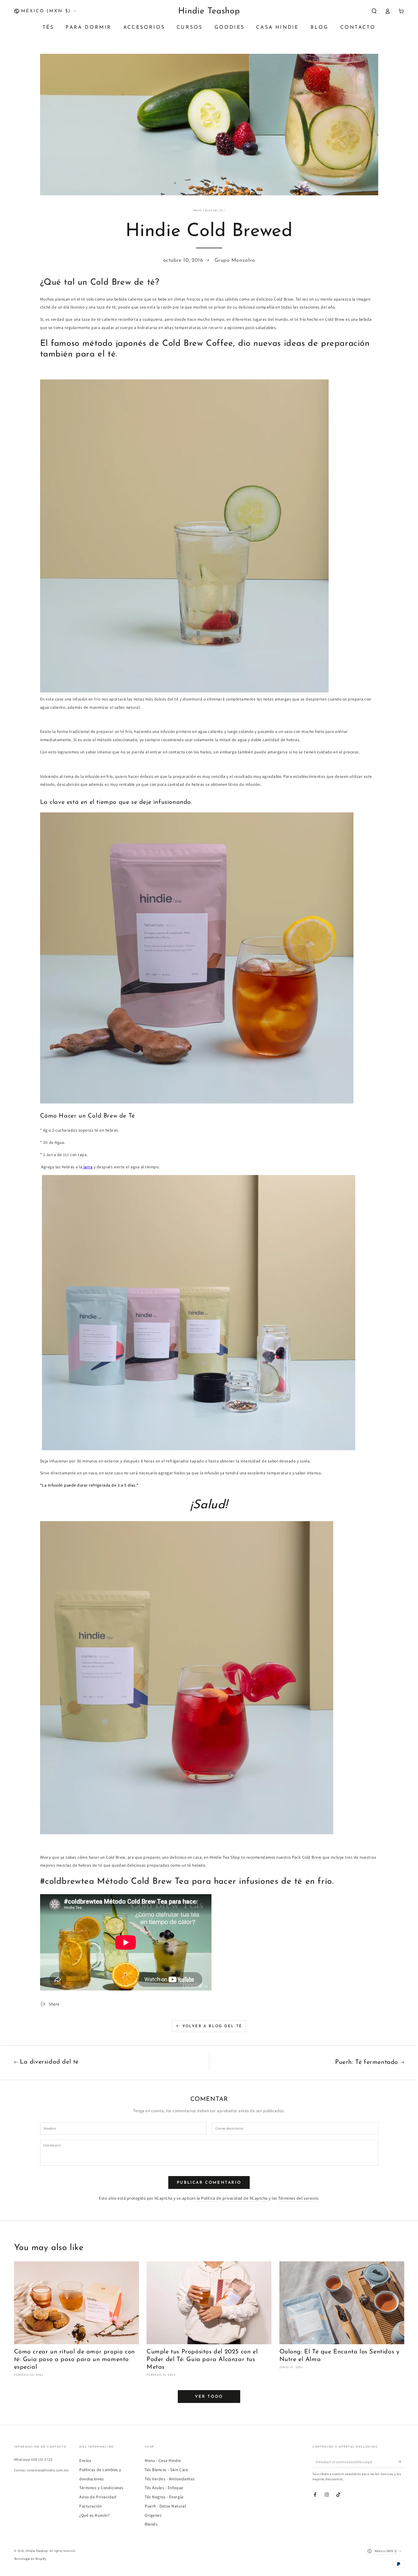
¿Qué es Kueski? (95, 2515)
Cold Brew (111, 283)
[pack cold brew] (184, 691)
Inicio (198, 210)
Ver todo (209, 2397)
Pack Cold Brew (307, 1857)
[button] (374, 11)
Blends (151, 2524)
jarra (87, 1167)
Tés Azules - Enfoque (164, 2488)
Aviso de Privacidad (98, 2497)
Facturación (90, 2506)
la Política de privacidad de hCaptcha (233, 2198)
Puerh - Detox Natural (165, 2506)
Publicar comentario (209, 2183)
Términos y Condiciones (101, 2488)
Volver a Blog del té (212, 2026)
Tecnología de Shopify (30, 2559)
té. (113, 354)
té (176, 699)
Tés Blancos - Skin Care (166, 2470)
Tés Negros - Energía (164, 2497)
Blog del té (214, 210)
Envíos (85, 2460)
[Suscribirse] (401, 2461)
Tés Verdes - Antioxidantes (170, 2479)
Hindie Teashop (37, 2551)
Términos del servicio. (299, 2198)
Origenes (153, 2515)
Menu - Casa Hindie (163, 2460)
